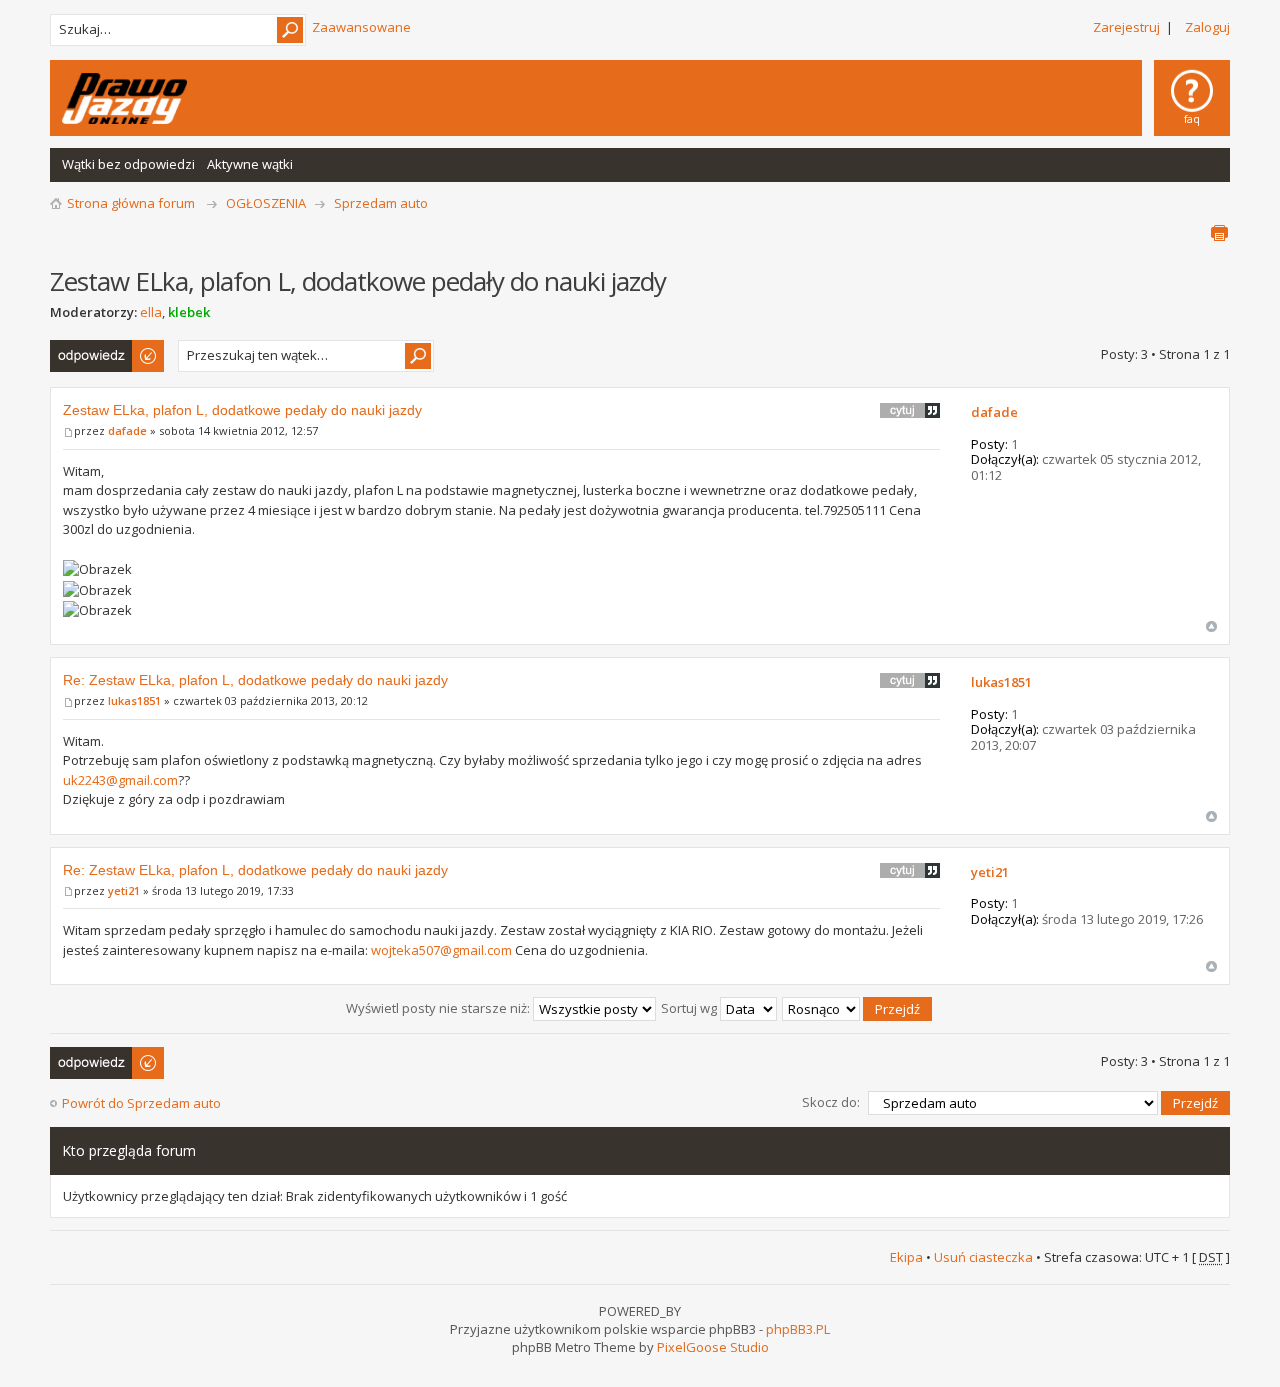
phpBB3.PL (798, 1329)
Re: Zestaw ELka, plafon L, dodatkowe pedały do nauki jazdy (255, 680)
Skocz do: (831, 1102)
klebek (189, 312)
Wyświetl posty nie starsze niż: (439, 1008)
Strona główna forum (131, 203)
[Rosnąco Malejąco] (858, 1008)
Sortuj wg (690, 1008)
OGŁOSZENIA (266, 203)
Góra (1211, 626)
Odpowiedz (85, 349)
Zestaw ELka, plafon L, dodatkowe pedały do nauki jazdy (242, 410)
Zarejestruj (1126, 27)
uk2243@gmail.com (120, 780)
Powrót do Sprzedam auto (141, 1103)
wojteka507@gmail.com (441, 950)
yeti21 (124, 890)
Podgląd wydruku (1219, 233)
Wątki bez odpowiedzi (128, 164)
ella (151, 312)
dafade (127, 430)
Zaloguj (1207, 27)
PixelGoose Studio (713, 1347)
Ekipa (906, 1257)
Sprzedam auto (381, 203)
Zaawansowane (361, 27)
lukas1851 (134, 700)
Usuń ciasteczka (983, 1257)
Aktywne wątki (250, 164)
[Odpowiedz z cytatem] (910, 410)
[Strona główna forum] (124, 98)
